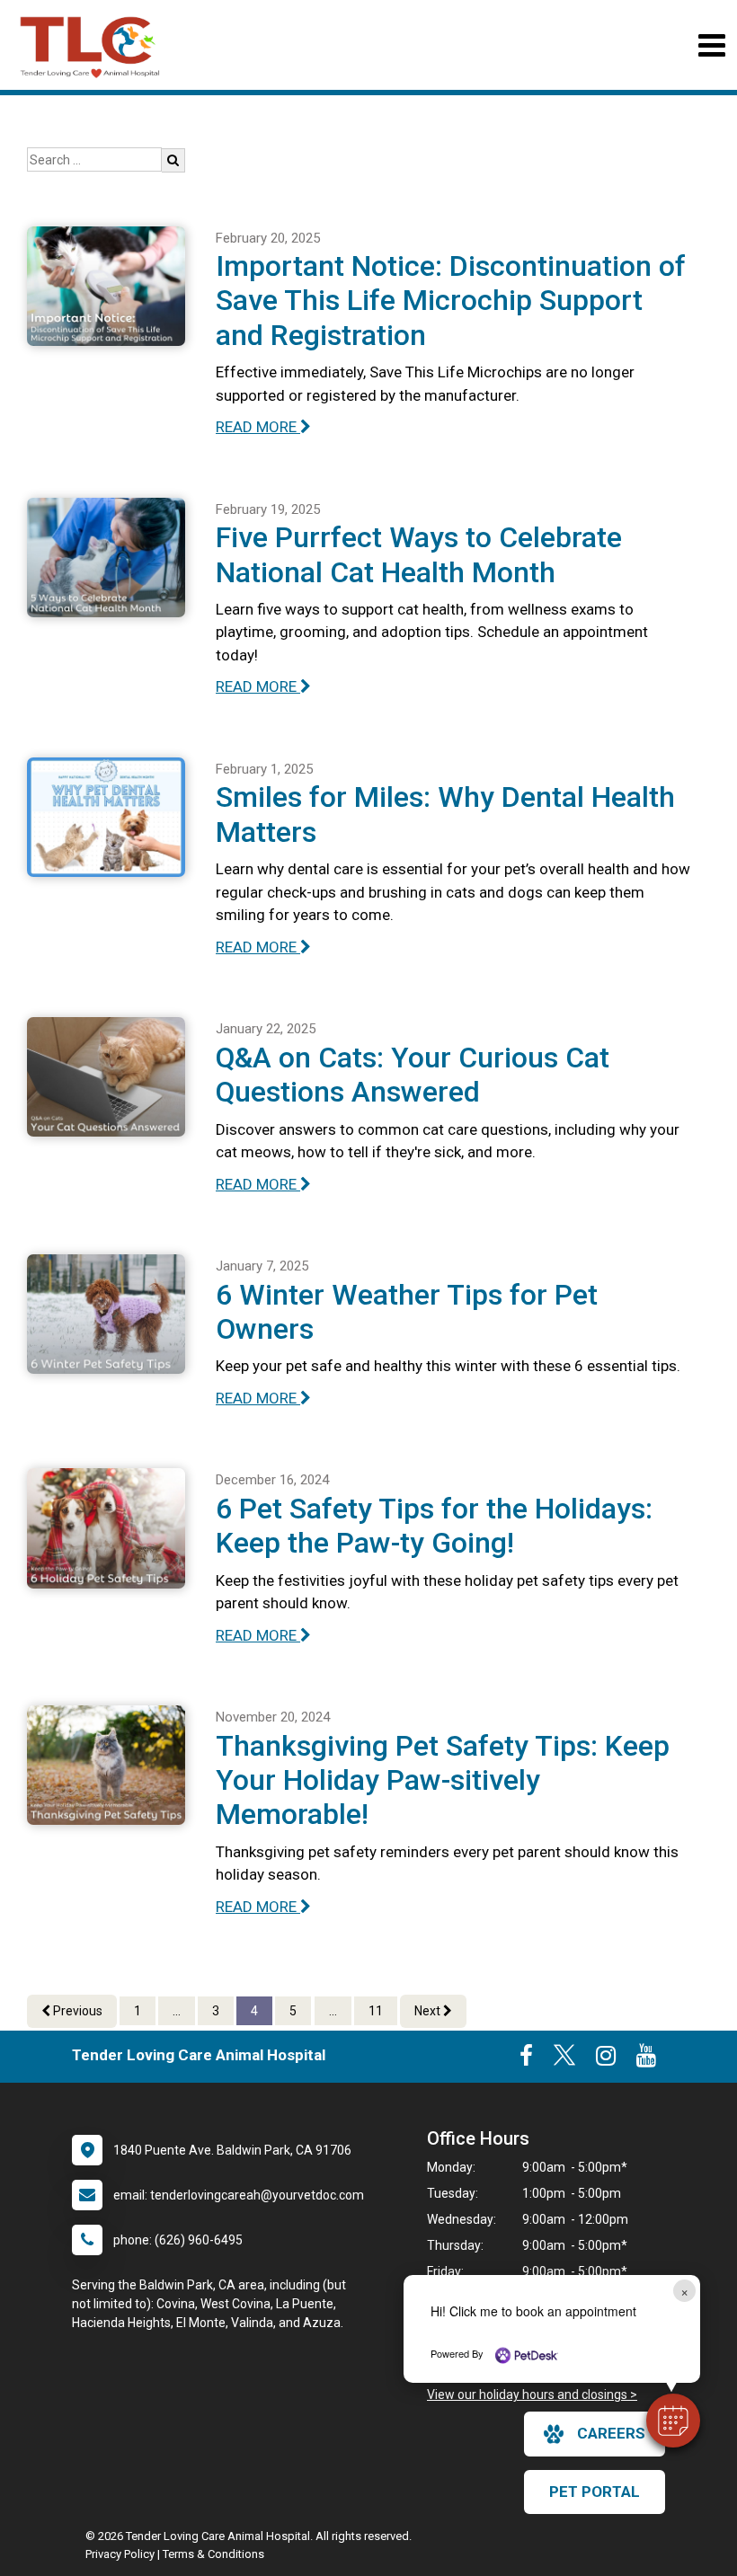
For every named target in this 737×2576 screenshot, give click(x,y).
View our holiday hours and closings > (532, 2395)
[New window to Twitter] (564, 2059)
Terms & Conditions (213, 2554)
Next (429, 2011)
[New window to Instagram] (606, 2059)
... (177, 2011)
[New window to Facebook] (526, 2059)
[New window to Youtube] (646, 2059)
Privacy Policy (120, 2554)
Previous (76, 2011)
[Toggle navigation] (711, 45)
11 (376, 2011)
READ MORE (258, 427)
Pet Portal (595, 2492)
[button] (673, 2421)
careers (611, 2433)
